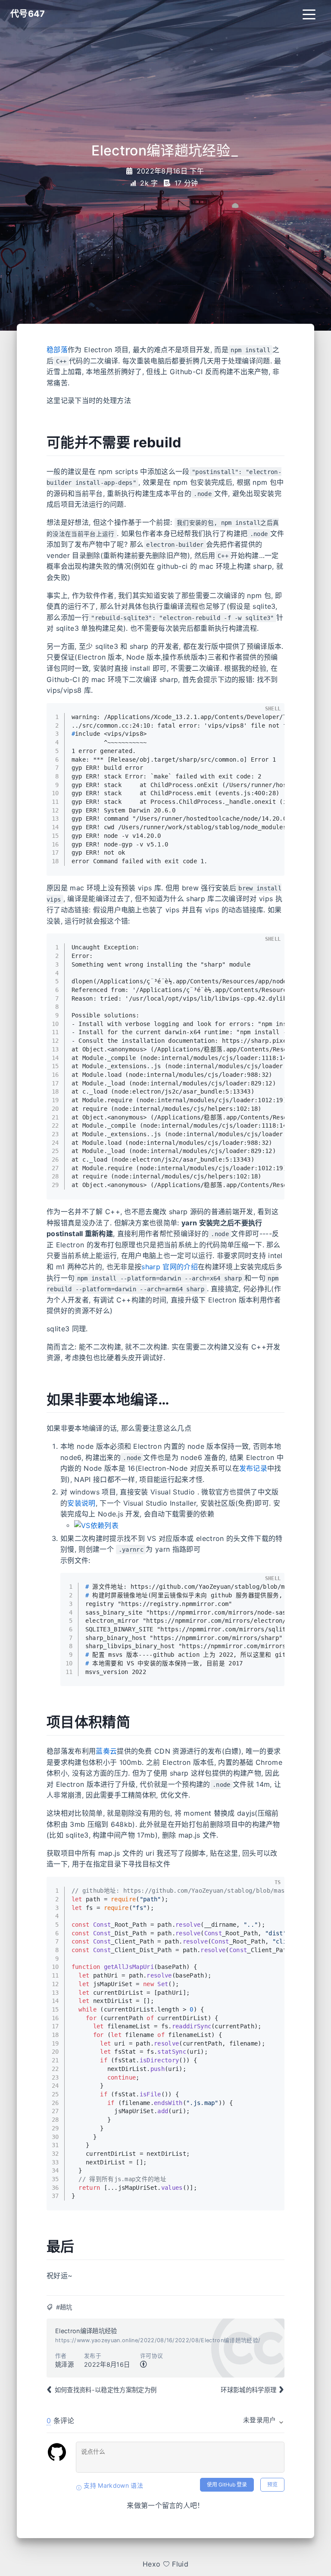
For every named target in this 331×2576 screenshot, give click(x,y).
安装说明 (81, 1503)
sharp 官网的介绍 (170, 1267)
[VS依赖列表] (96, 1525)
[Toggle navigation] (309, 14)
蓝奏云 (106, 1751)
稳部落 (57, 350)
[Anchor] (190, 441)
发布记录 (253, 1468)
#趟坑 (64, 2307)
